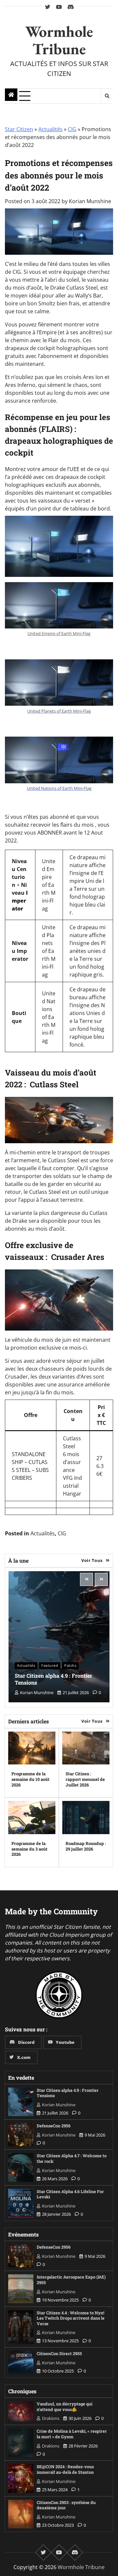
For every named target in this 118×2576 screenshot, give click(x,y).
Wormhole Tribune (59, 40)
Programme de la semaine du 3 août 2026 (29, 1849)
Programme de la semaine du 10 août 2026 (30, 1779)
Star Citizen (19, 129)
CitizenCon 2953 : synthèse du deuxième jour (66, 2505)
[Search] (107, 96)
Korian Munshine (90, 201)
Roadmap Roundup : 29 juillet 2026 (86, 1846)
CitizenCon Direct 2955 (59, 2353)
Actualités (50, 129)
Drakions (51, 2418)
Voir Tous (92, 1560)
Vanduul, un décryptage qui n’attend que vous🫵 (65, 2407)
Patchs (70, 1665)
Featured (50, 1665)
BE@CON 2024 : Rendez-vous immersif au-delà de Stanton (65, 2469)
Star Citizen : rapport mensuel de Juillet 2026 (85, 1779)
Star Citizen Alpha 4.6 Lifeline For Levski (70, 2194)
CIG (72, 129)
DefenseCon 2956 (54, 2126)
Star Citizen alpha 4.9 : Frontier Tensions (53, 1679)
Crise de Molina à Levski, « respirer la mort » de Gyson (72, 2434)
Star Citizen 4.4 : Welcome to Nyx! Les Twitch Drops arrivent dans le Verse (71, 2318)
